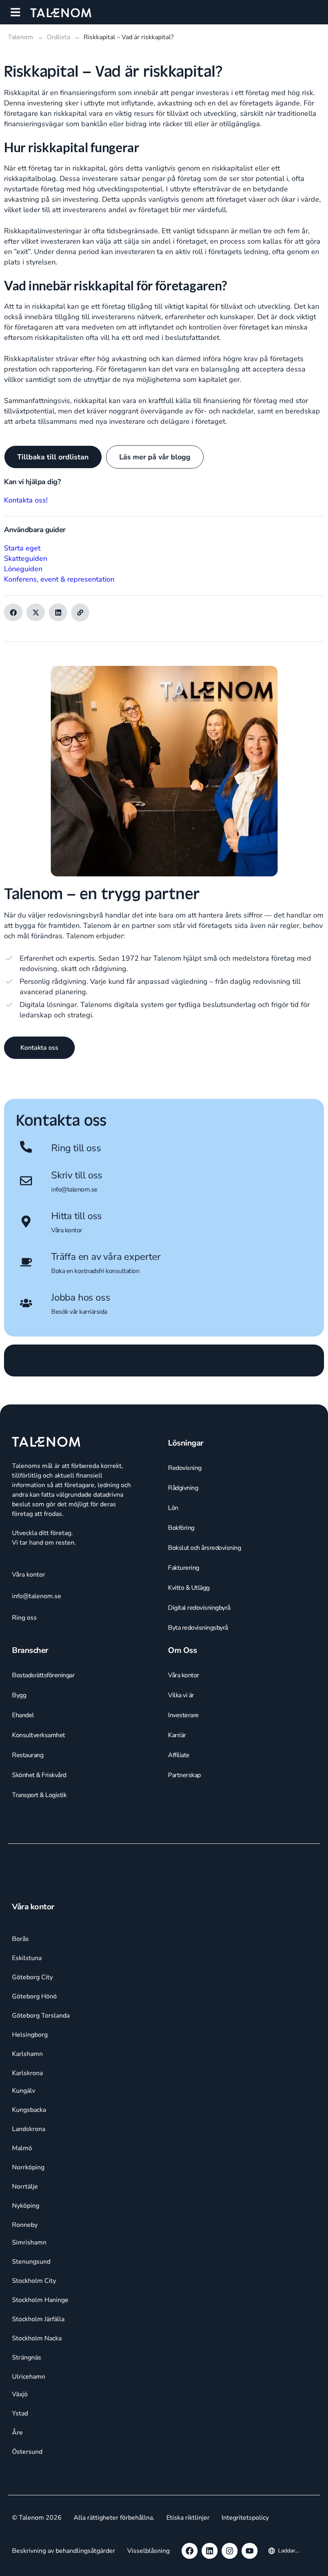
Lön (173, 1508)
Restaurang (28, 1755)
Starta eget (22, 548)
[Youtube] (250, 2551)
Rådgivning (183, 1488)
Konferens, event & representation (59, 579)
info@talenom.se (74, 1190)
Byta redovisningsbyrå (198, 1628)
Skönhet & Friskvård (39, 1775)
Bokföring (181, 1528)
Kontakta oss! (26, 500)
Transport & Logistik (39, 1795)
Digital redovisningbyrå (199, 1608)
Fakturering (184, 1568)
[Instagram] (230, 2551)
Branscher (30, 1650)
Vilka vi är (181, 1695)
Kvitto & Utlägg (189, 1588)
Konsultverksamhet (39, 1735)
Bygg (19, 1695)
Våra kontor (67, 1230)
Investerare (183, 1715)
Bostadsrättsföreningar (43, 1675)
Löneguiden (23, 569)
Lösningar (186, 1443)
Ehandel (23, 1715)
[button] (15, 12)
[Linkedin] (210, 2551)
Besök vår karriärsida (79, 1312)
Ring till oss (76, 1148)
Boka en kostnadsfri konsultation (95, 1271)
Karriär (177, 1735)
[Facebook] (190, 2551)
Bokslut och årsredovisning (204, 1548)
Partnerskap (184, 1775)
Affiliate (179, 1755)
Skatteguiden (26, 558)
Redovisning (185, 1468)
